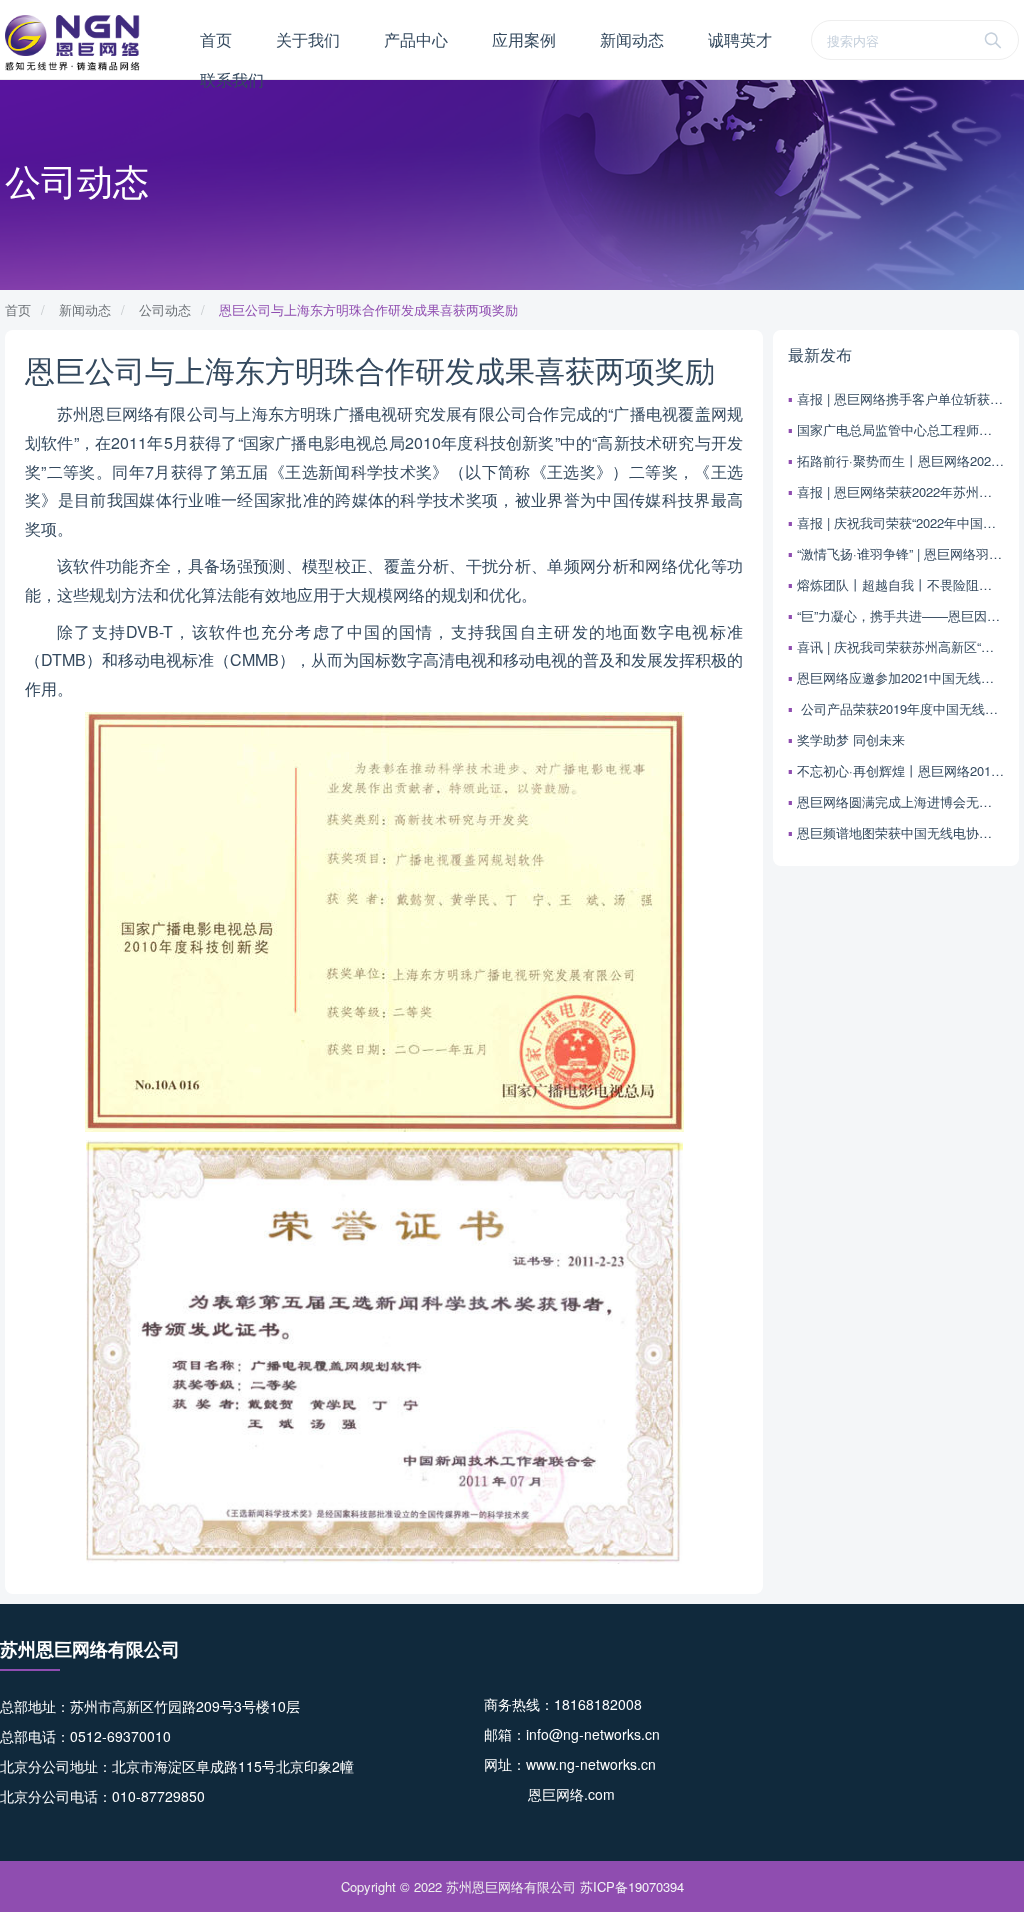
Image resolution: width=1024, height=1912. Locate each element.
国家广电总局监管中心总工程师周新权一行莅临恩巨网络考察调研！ (900, 429)
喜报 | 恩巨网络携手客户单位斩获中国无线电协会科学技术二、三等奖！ (900, 398)
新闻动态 (632, 39)
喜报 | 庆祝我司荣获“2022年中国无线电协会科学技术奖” (900, 522)
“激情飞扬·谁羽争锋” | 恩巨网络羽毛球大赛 (900, 553)
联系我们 (232, 79)
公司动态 (165, 309)
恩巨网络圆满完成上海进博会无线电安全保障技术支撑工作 (900, 801)
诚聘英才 (740, 39)
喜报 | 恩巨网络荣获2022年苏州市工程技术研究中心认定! (900, 491)
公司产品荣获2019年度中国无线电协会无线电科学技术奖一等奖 (900, 708)
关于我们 (308, 39)
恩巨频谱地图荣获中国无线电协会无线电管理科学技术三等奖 (900, 832)
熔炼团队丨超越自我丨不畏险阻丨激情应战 (900, 584)
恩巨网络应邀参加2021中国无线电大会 (900, 677)
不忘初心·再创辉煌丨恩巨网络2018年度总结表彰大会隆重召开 (900, 770)
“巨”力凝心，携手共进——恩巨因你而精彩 (900, 615)
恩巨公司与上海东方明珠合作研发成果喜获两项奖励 (368, 309)
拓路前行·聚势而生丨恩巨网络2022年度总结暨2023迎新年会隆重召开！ (900, 460)
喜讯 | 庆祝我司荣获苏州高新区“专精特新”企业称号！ (900, 646)
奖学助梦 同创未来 (851, 739)
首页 (216, 39)
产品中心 (416, 39)
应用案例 (524, 39)
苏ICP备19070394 (632, 1886)
